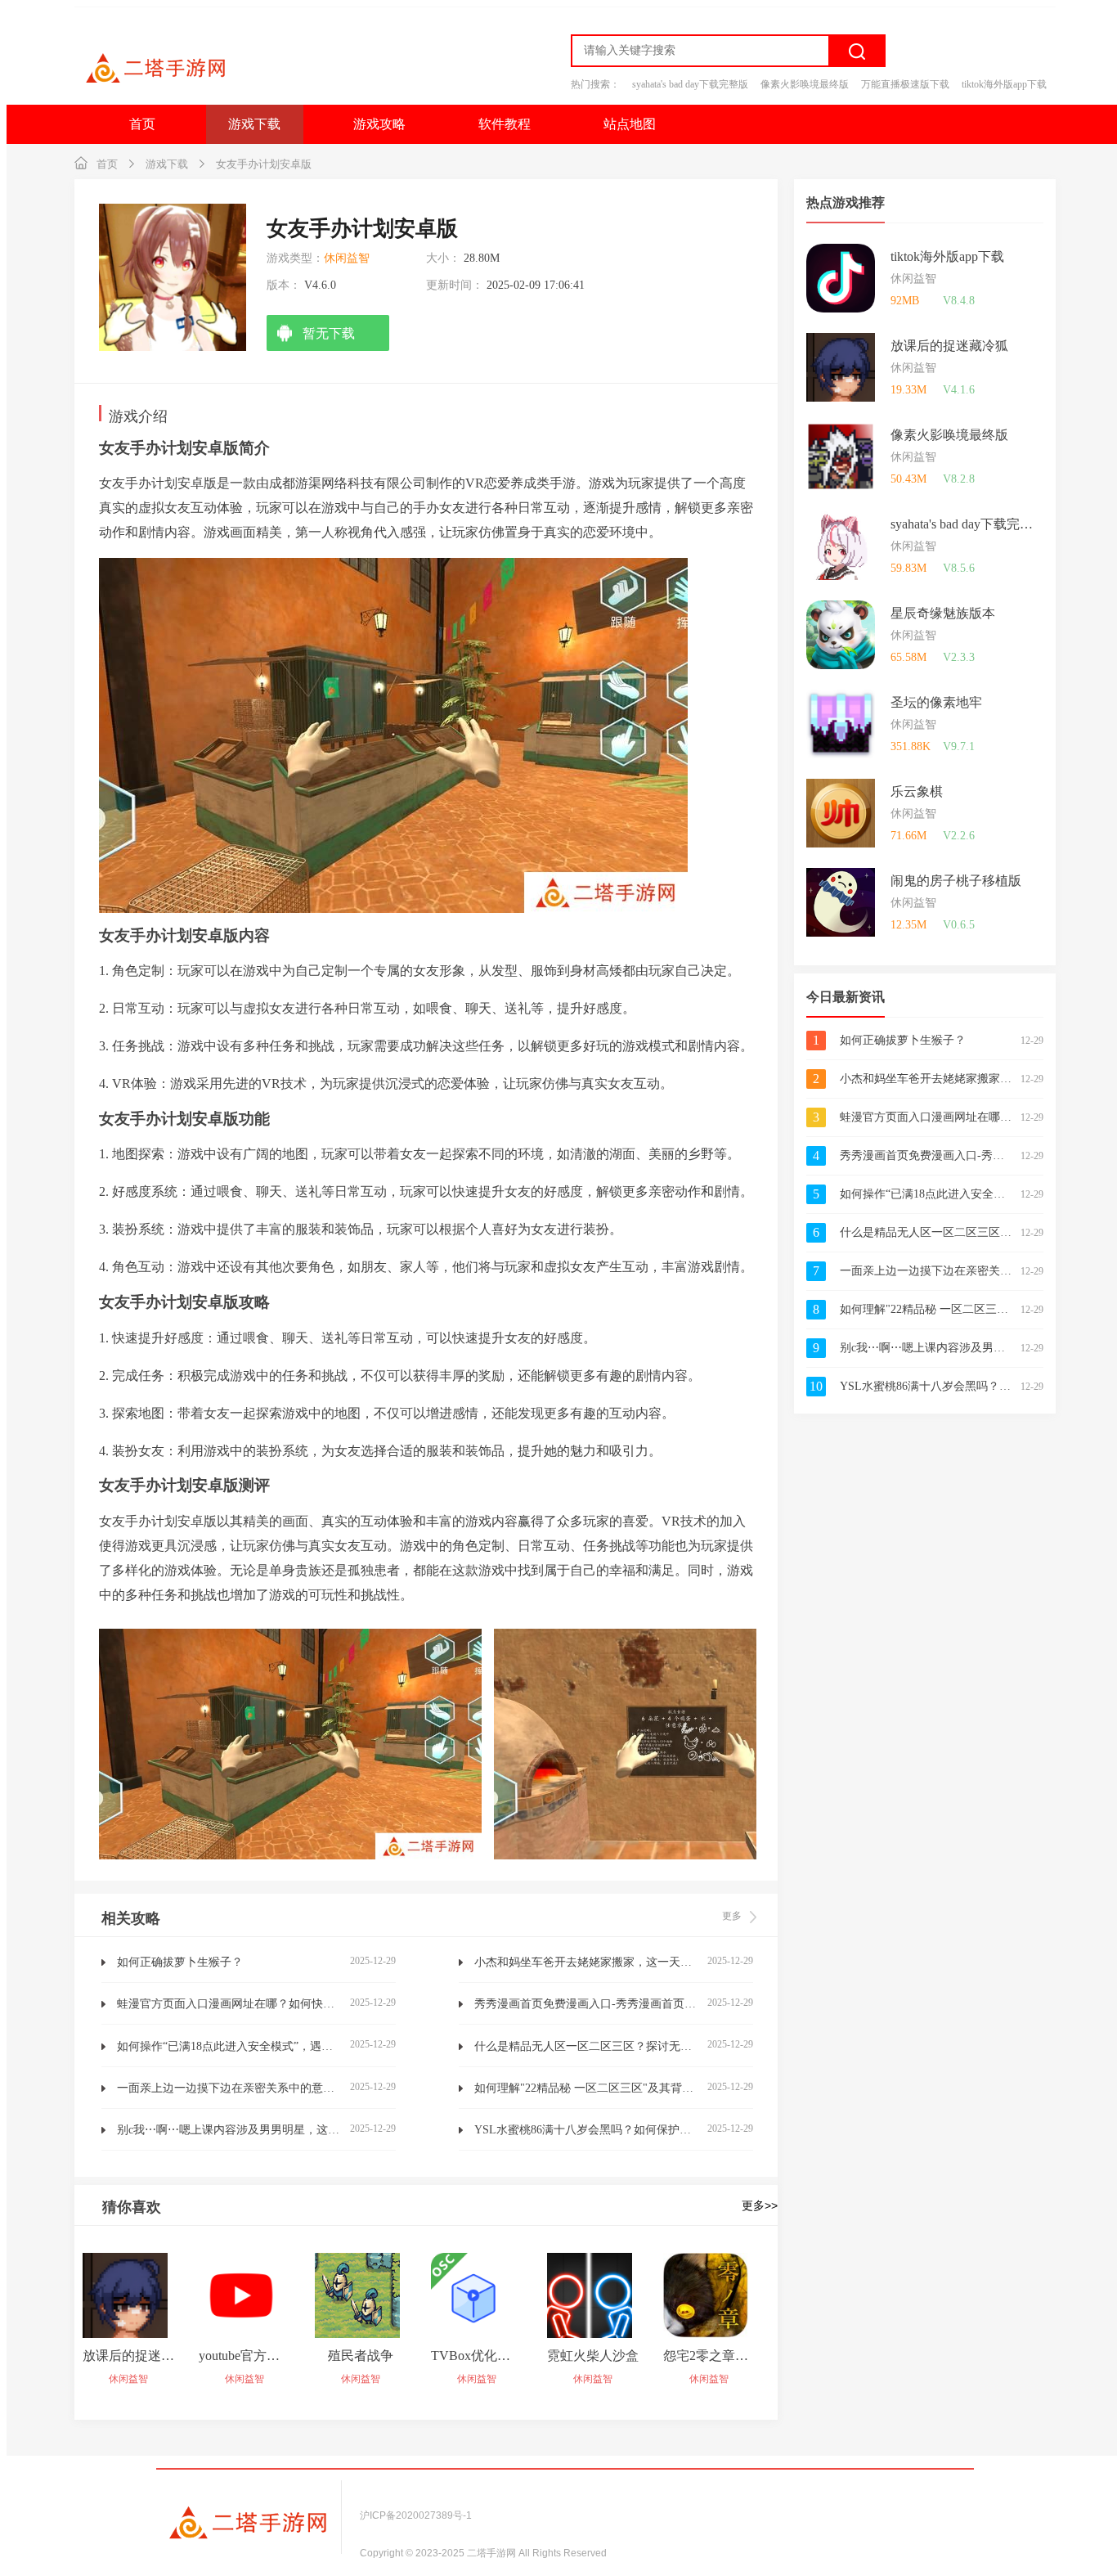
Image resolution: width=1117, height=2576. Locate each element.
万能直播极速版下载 (905, 84)
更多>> (760, 2205)
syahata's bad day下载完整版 (690, 84)
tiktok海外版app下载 (1004, 84)
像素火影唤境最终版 (805, 84)
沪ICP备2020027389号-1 (416, 2515)
